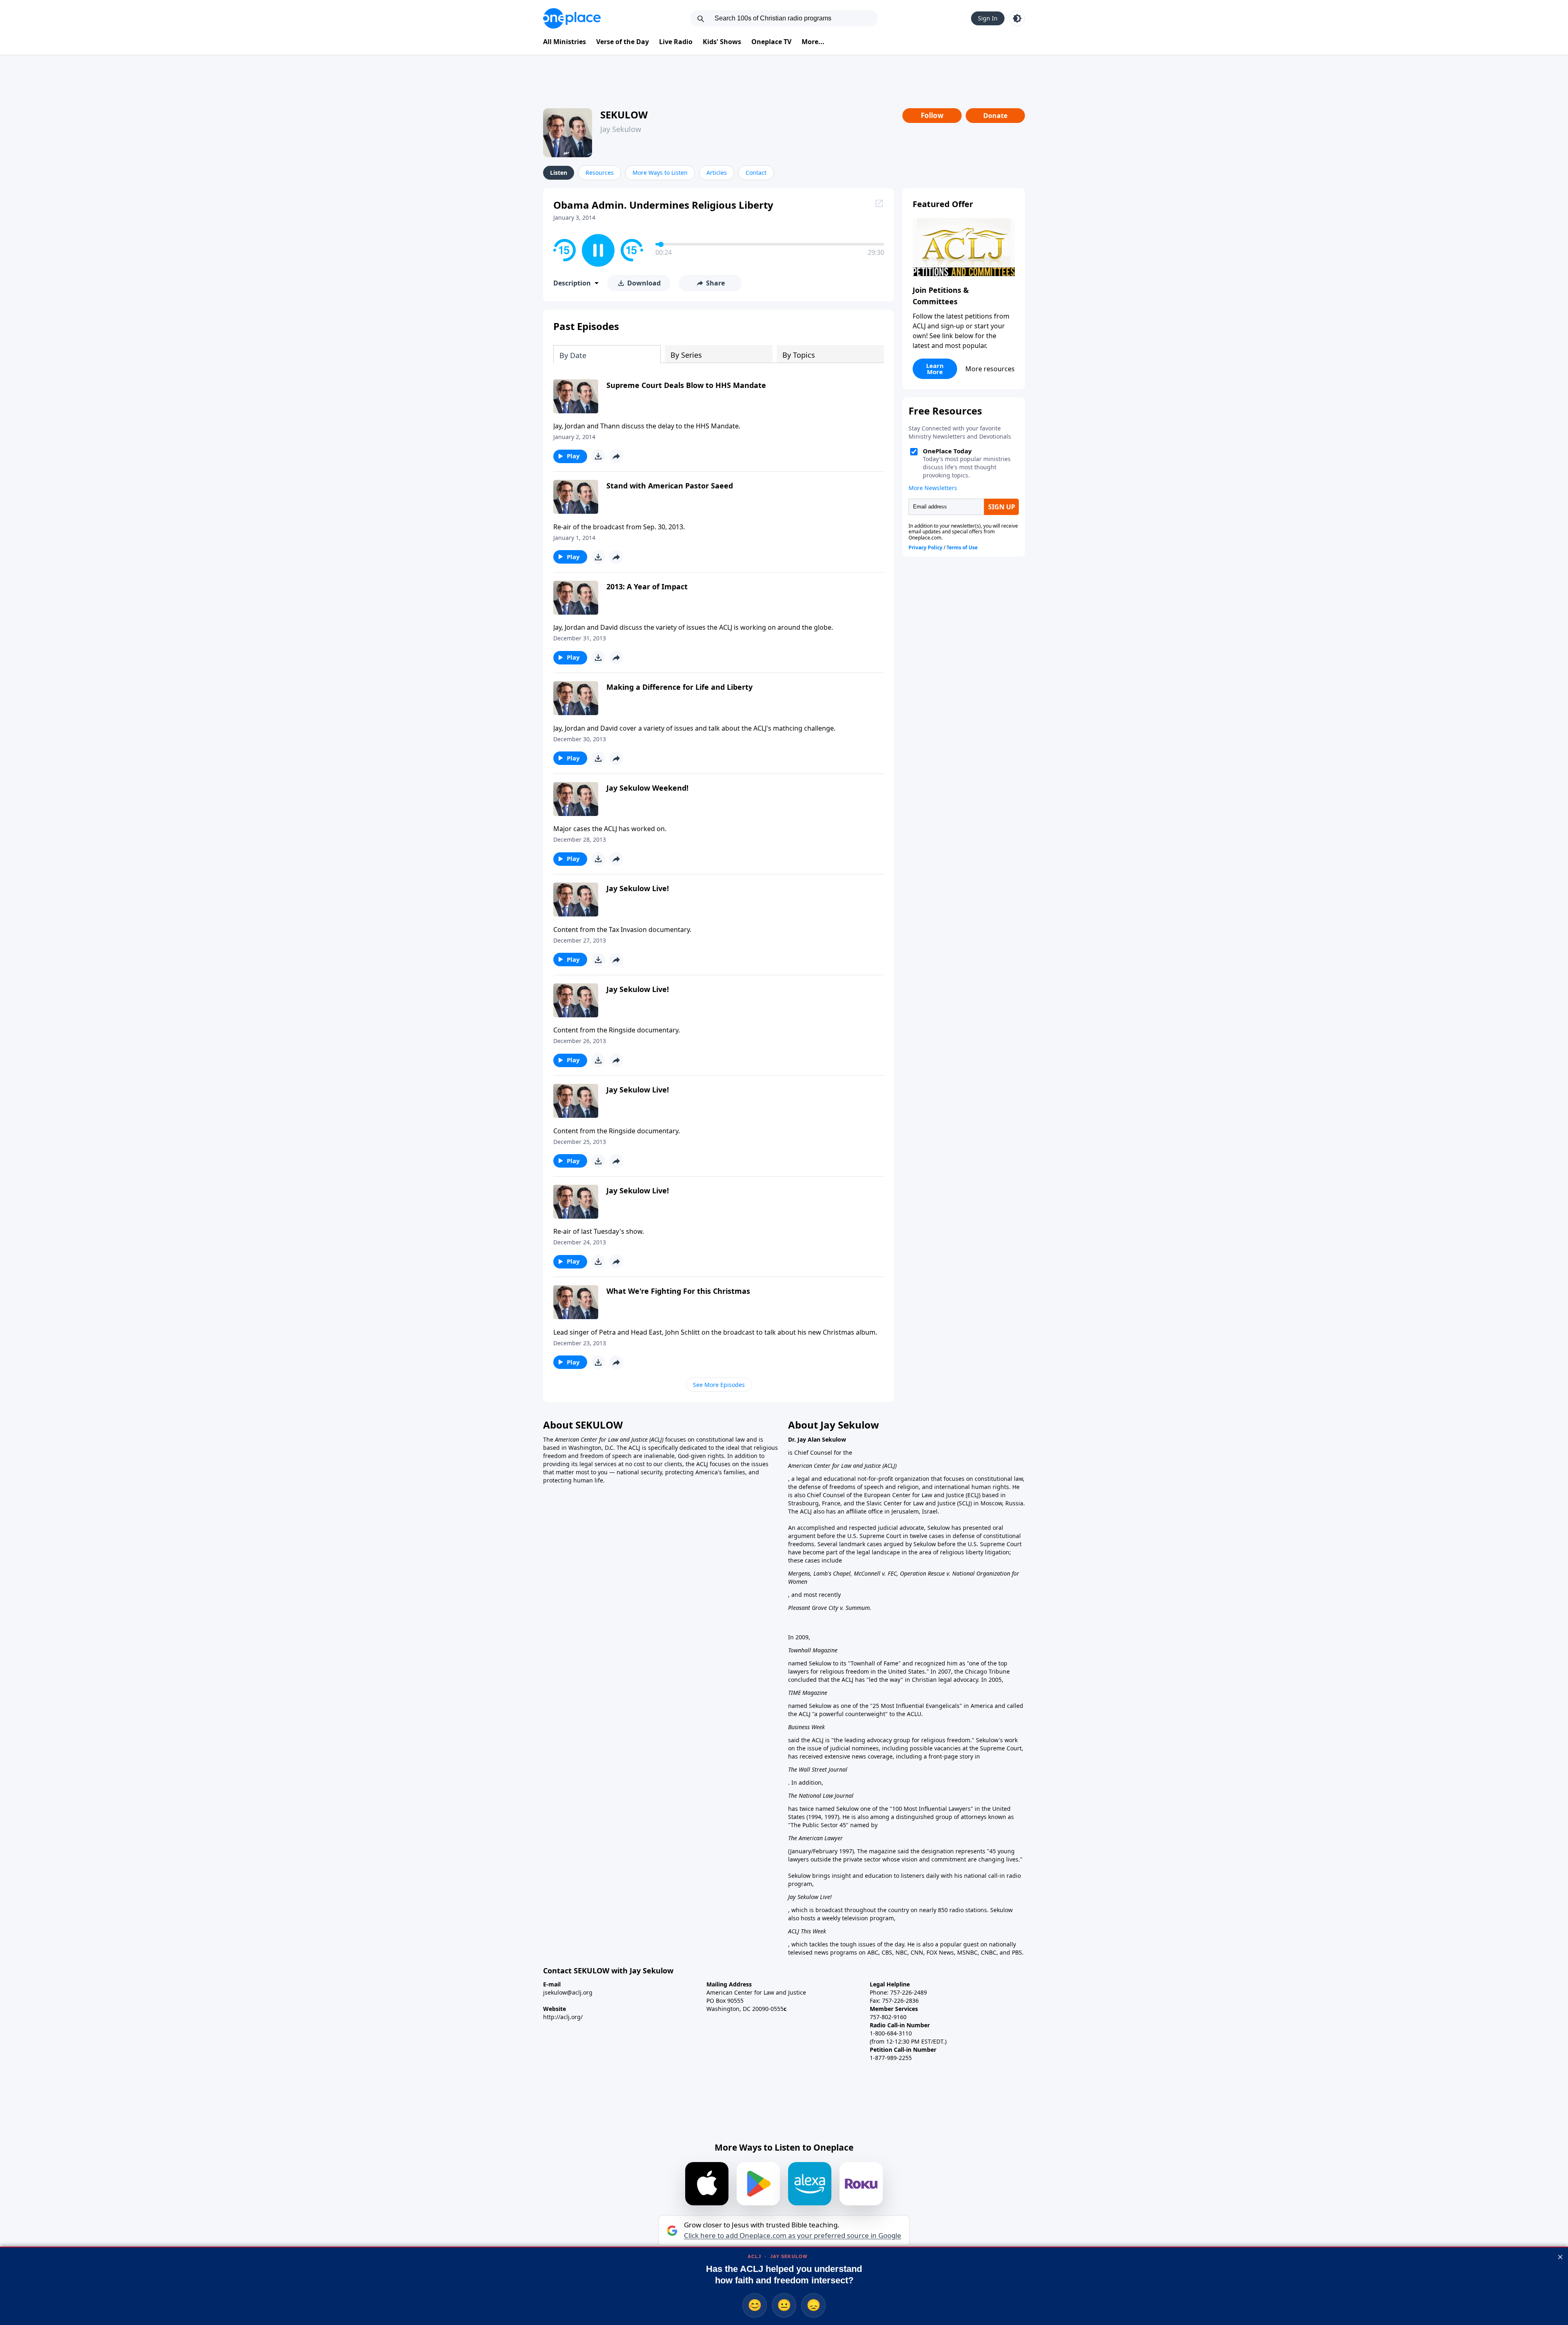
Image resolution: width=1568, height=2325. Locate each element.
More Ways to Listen (660, 173)
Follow (932, 115)
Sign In (988, 18)
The (549, 1439)
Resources (600, 173)
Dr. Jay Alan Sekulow (817, 1439)
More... (813, 42)
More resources (990, 369)
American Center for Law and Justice (602, 1439)
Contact (756, 173)
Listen (559, 173)
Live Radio (676, 42)
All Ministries (565, 42)
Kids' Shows (722, 42)
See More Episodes (719, 1385)
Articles (717, 173)
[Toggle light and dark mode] (1017, 18)
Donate (995, 116)
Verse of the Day (623, 42)
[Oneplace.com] (572, 18)
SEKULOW (624, 115)
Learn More (935, 369)
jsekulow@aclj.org (568, 1992)
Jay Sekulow (621, 129)
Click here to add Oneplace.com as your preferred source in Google (793, 2236)
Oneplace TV (771, 42)
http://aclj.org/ (563, 2017)
